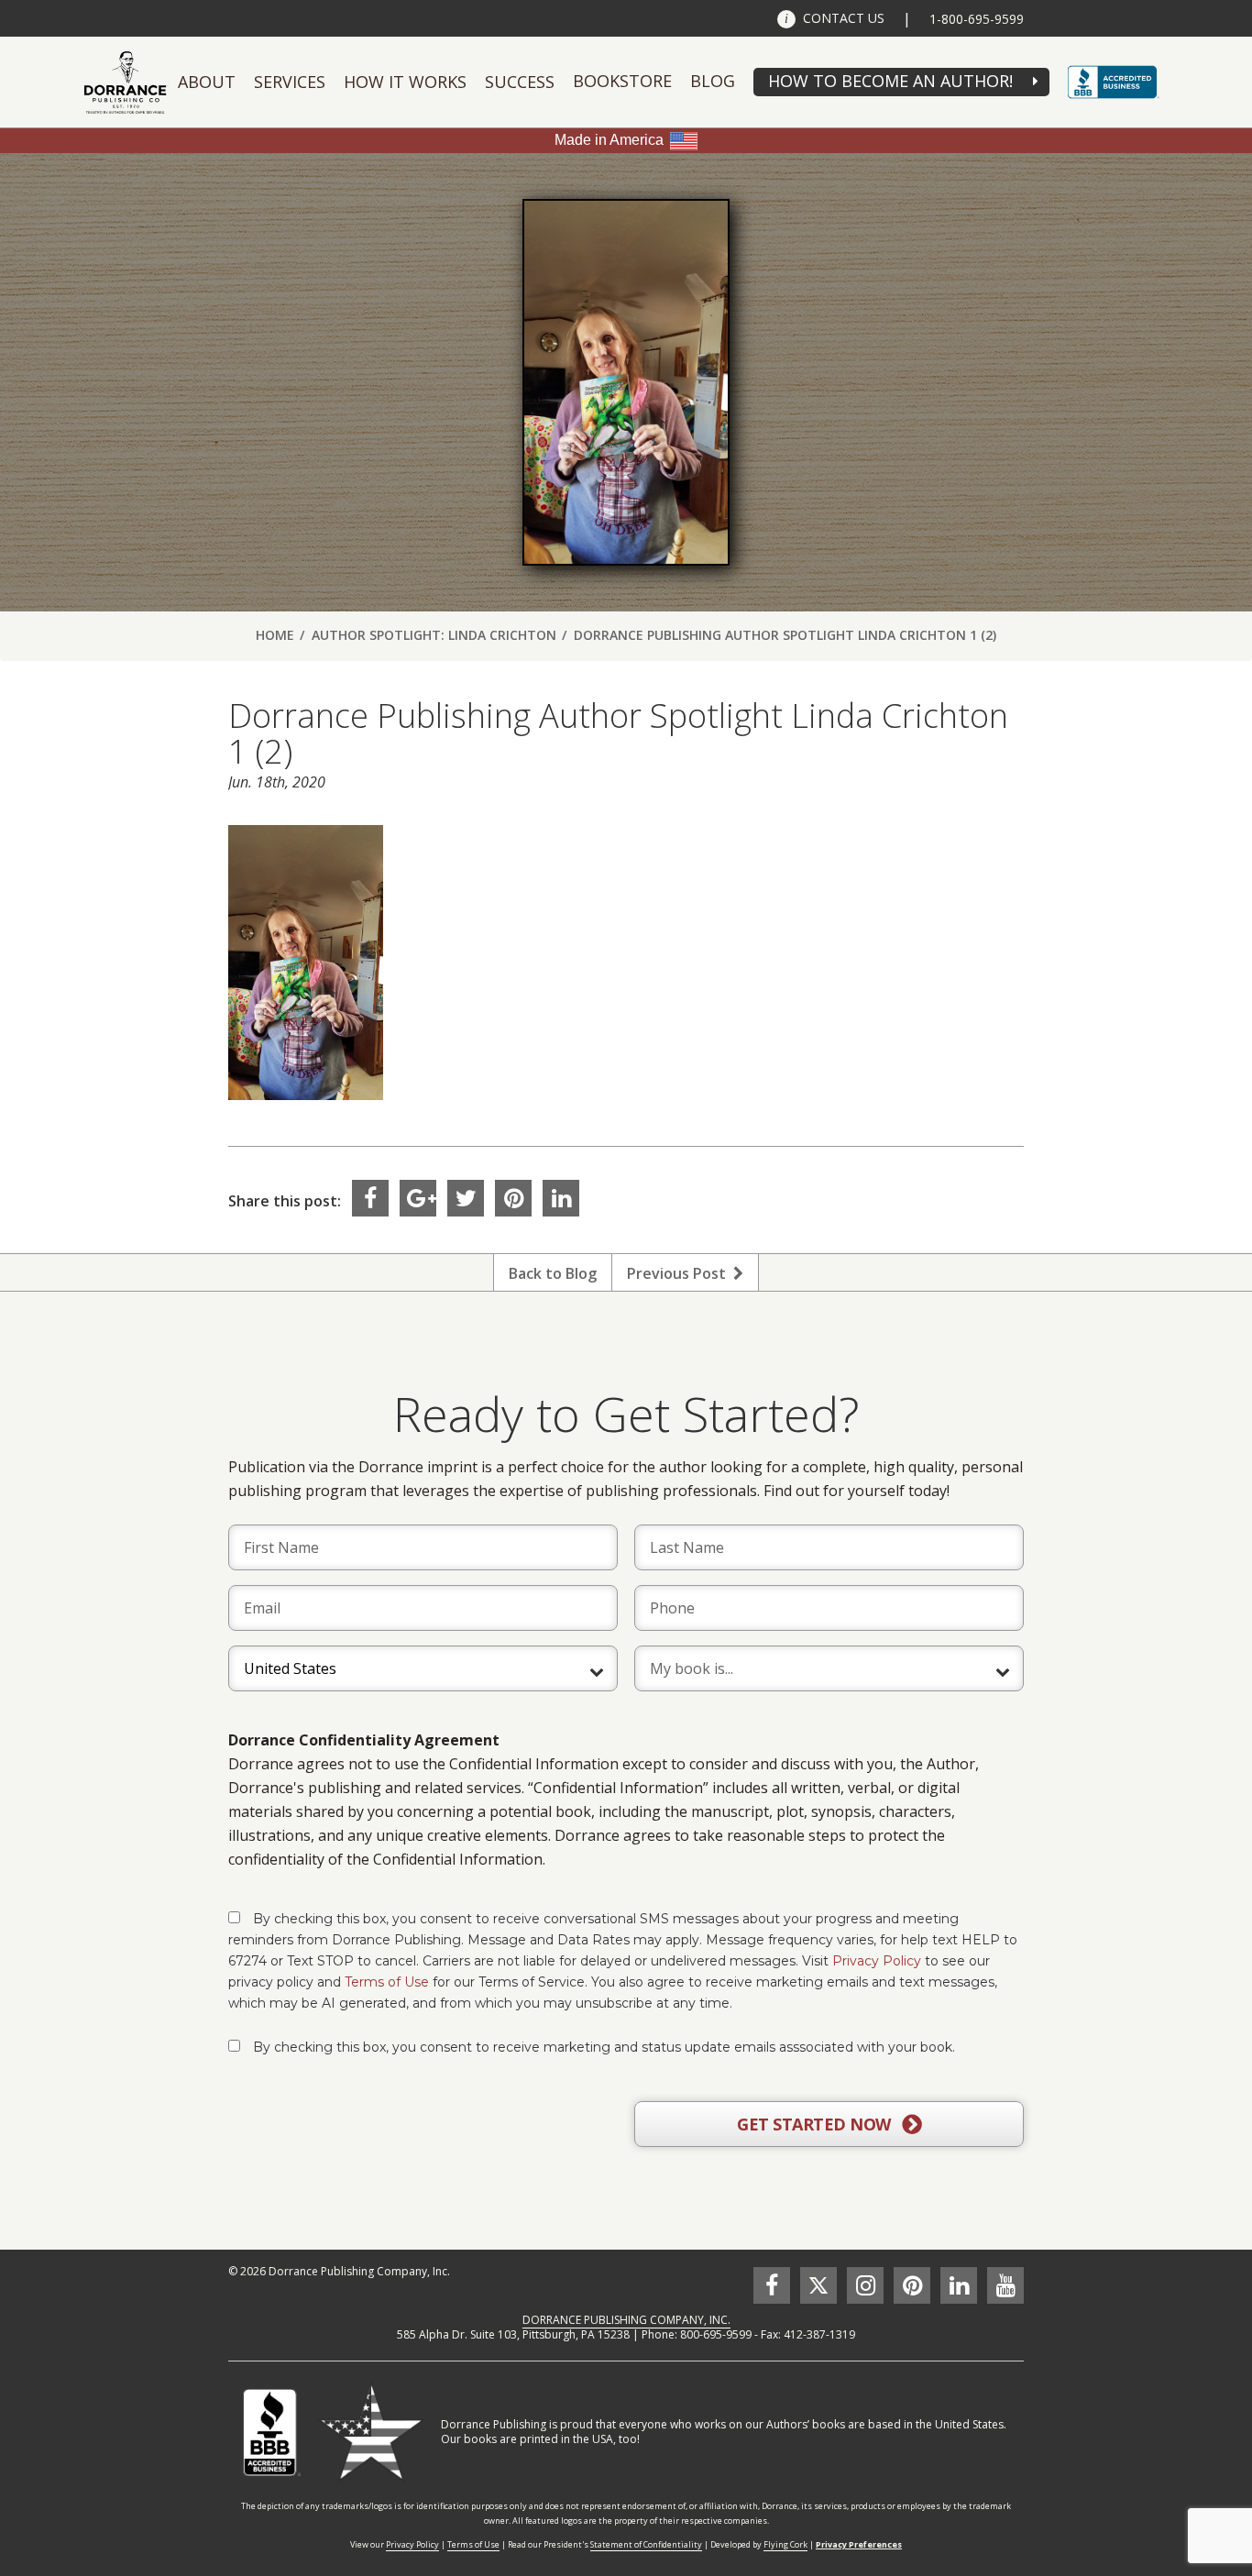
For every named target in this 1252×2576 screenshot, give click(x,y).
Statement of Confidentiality (646, 2544)
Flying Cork (785, 2544)
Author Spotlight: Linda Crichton (434, 635)
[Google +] (418, 1198)
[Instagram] (865, 2285)
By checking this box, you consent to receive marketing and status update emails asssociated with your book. (604, 2047)
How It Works (405, 82)
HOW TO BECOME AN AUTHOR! (890, 81)
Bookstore (622, 81)
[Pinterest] (513, 1198)
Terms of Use (387, 1982)
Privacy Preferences (859, 2544)
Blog (713, 81)
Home (275, 635)
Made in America (609, 140)
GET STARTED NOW (816, 2124)
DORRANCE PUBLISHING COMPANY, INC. (626, 2320)
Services (290, 82)
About (207, 82)
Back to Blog (553, 1273)
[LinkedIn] (561, 1198)
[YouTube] (1005, 2285)
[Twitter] (466, 1198)
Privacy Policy (877, 1961)
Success (520, 82)
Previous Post (680, 1273)
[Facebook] (370, 1198)
